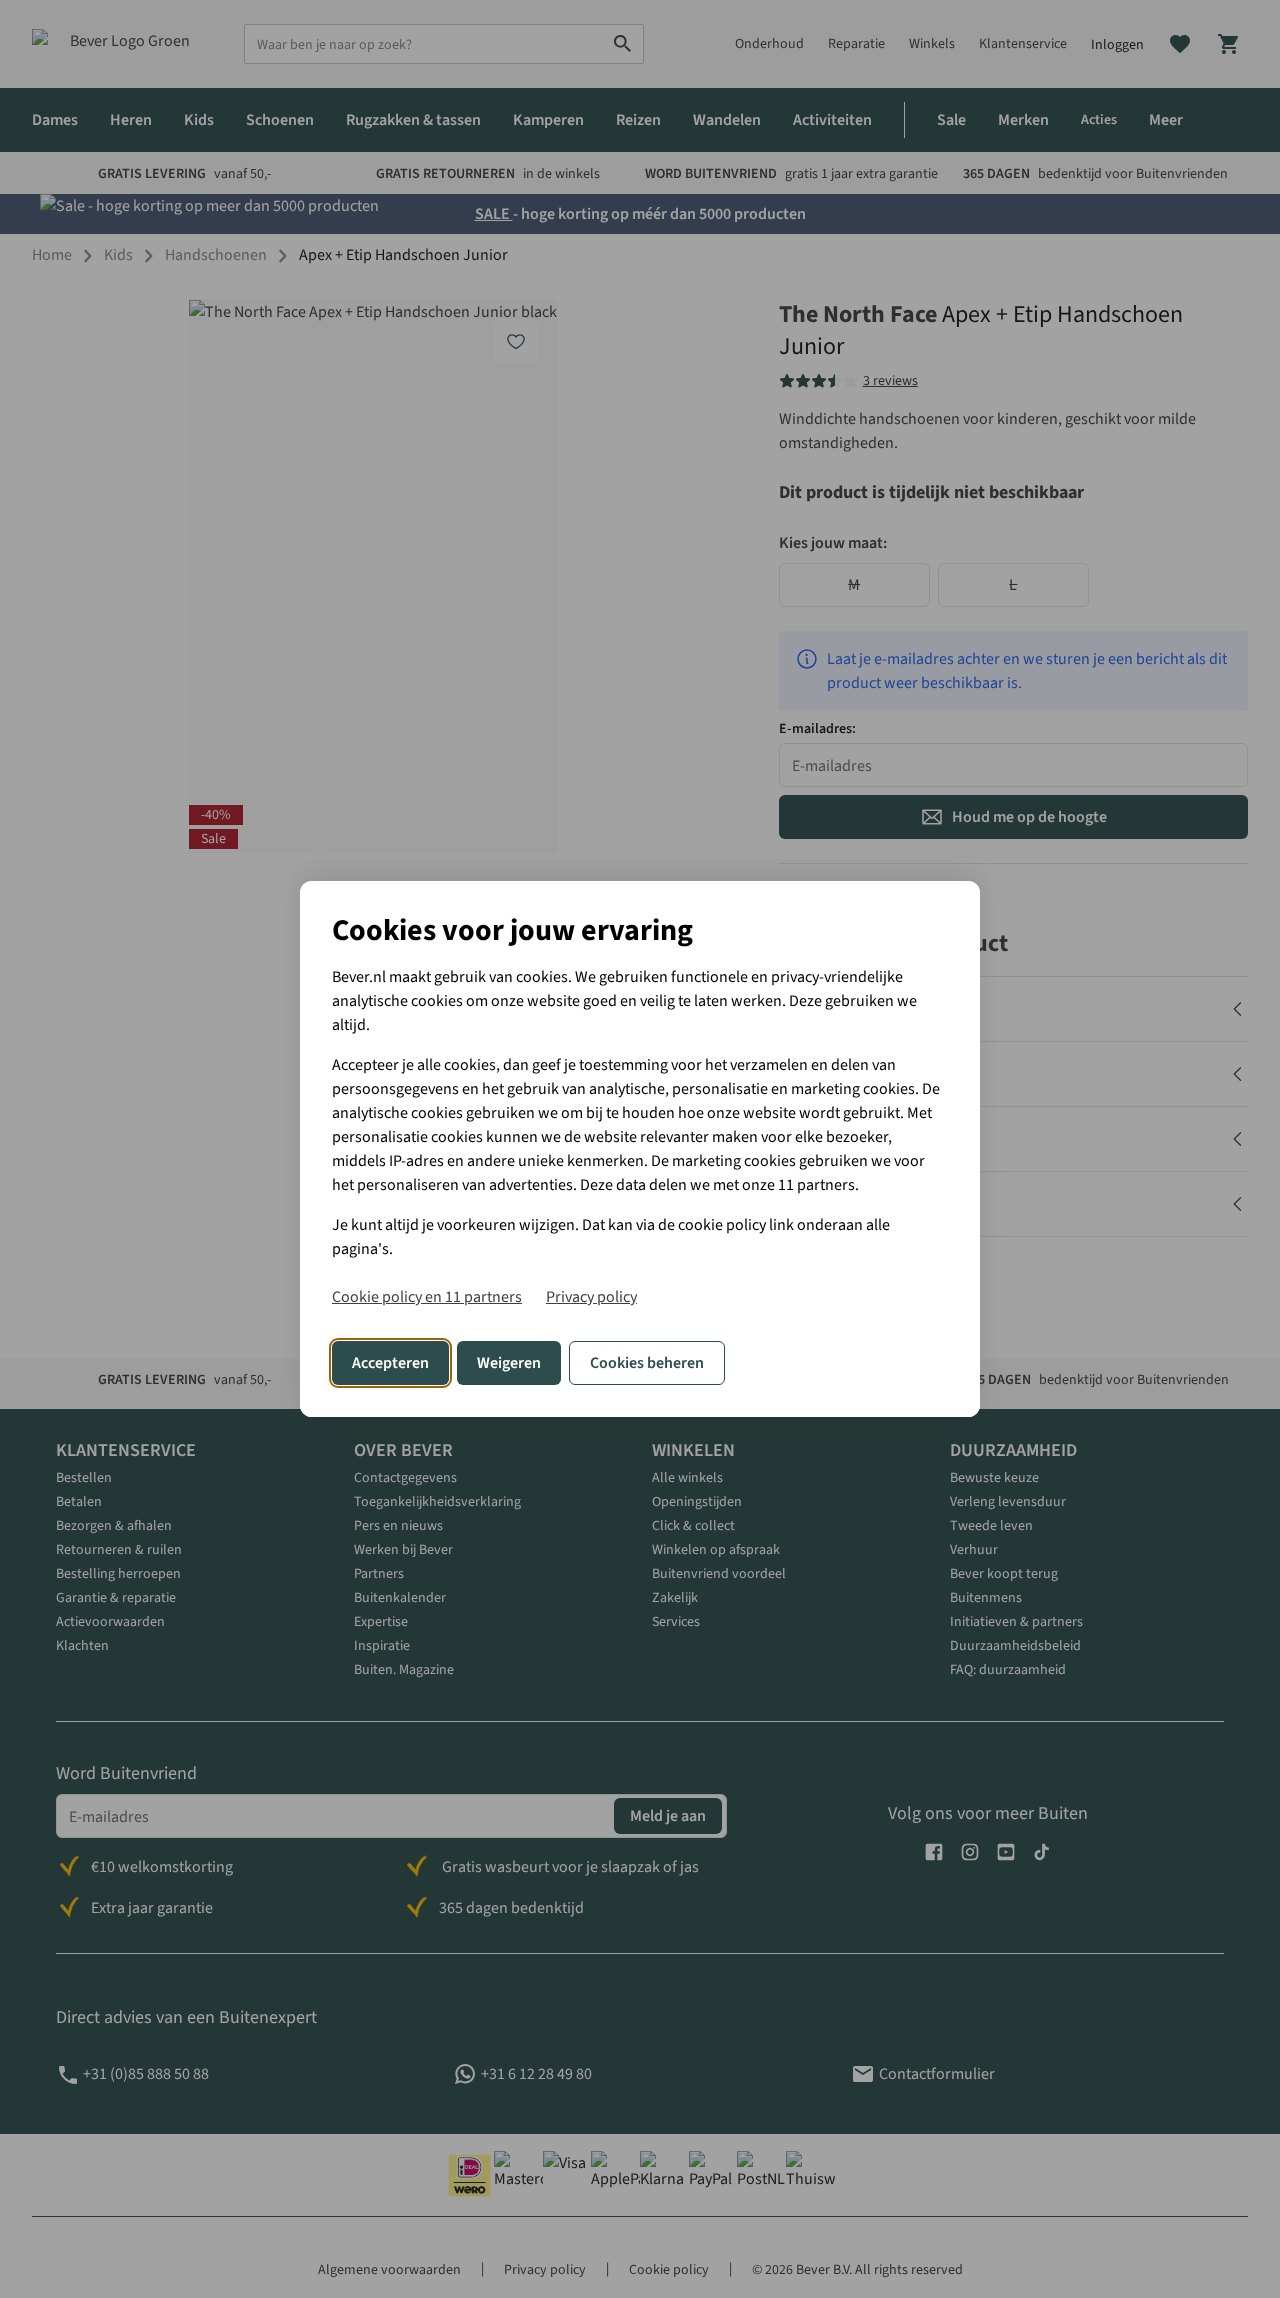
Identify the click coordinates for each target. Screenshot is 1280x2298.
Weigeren (509, 1363)
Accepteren (390, 1363)
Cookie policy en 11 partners (427, 1297)
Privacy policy (591, 1297)
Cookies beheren (647, 1363)
